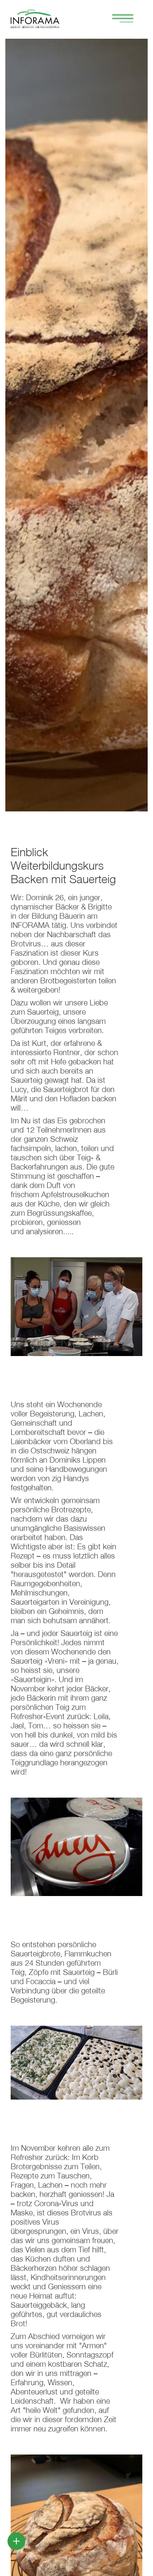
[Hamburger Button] (119, 19)
